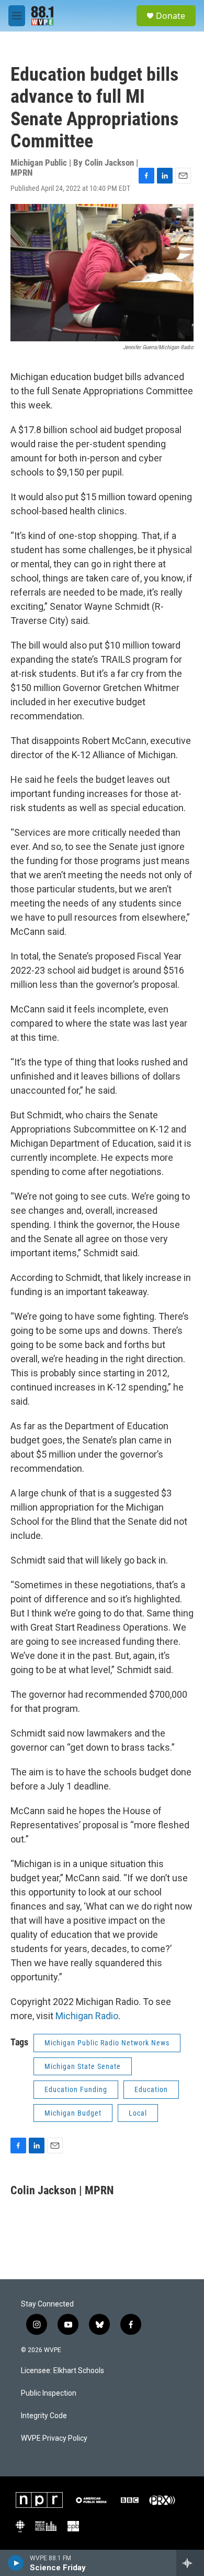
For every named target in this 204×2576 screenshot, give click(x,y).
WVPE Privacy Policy (54, 2438)
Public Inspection (49, 2393)
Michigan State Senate (83, 2066)
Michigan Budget (73, 2113)
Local (138, 2113)
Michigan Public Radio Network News (107, 2043)
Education (151, 2089)
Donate (171, 16)
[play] (16, 2563)
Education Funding (76, 2089)
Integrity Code (44, 2416)
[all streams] (190, 2563)
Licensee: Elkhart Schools (63, 2371)
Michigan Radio (87, 2016)
